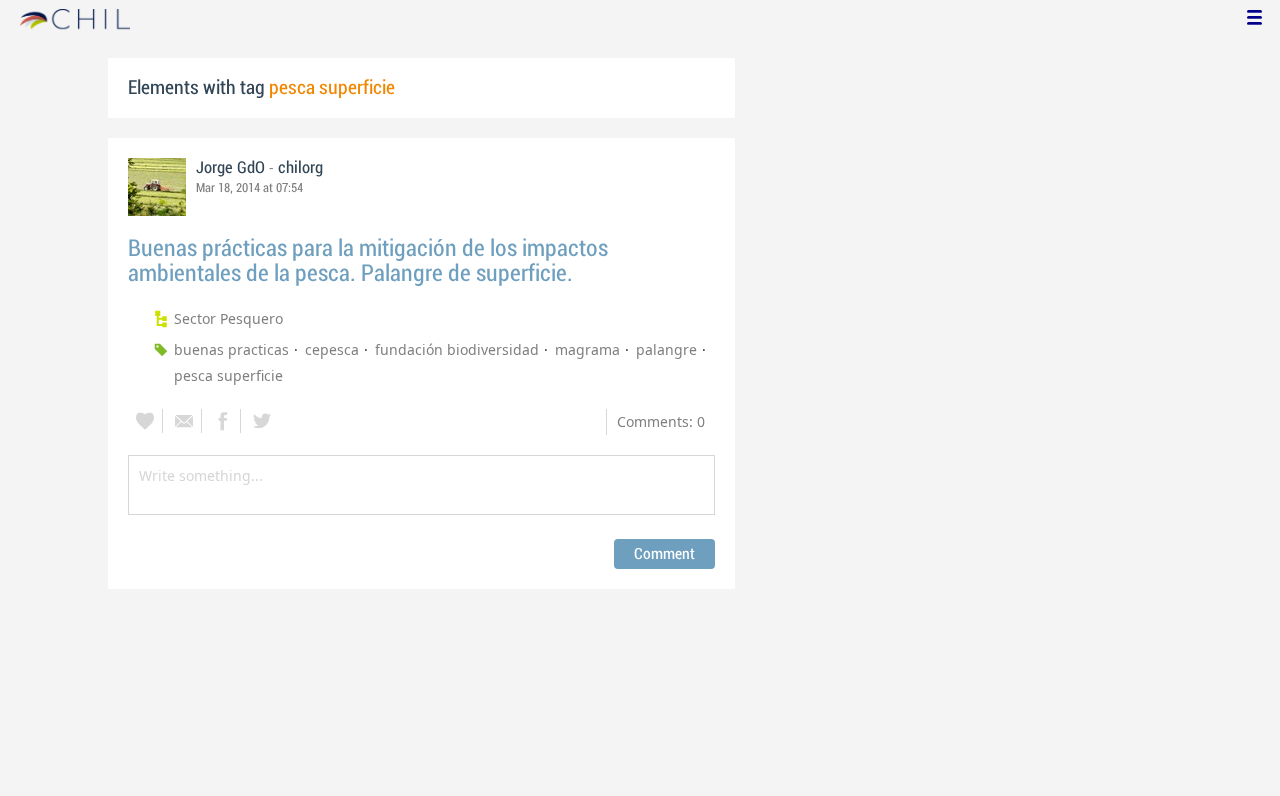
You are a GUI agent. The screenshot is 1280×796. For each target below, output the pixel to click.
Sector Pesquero (228, 318)
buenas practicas (231, 349)
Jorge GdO (230, 168)
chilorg (300, 168)
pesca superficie (228, 375)
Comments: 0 (661, 421)
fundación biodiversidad (457, 349)
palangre (666, 349)
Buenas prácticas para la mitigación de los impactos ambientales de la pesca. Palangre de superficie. (368, 261)
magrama (587, 349)
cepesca (332, 349)
